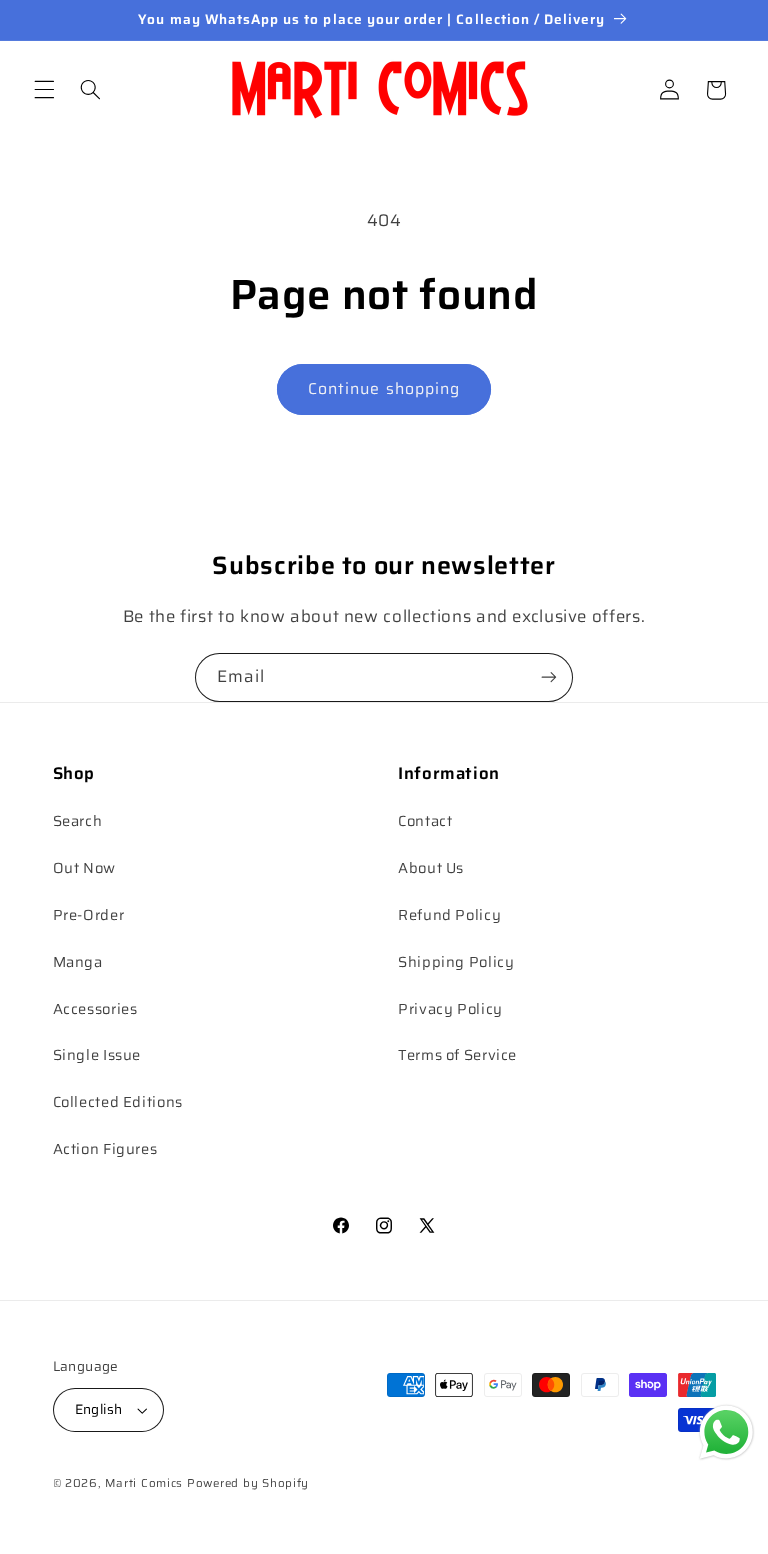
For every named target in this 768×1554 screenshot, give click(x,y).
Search (78, 820)
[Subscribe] (549, 677)
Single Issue (97, 1054)
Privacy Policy (450, 1008)
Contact (425, 820)
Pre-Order (89, 914)
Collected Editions (118, 1101)
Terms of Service (457, 1054)
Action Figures (105, 1148)
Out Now (84, 867)
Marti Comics (144, 1483)
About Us (431, 867)
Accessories (95, 1008)
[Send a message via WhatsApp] (726, 1432)
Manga (78, 961)
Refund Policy (449, 914)
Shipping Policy (456, 961)
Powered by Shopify (248, 1483)
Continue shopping (384, 388)
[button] (44, 90)
